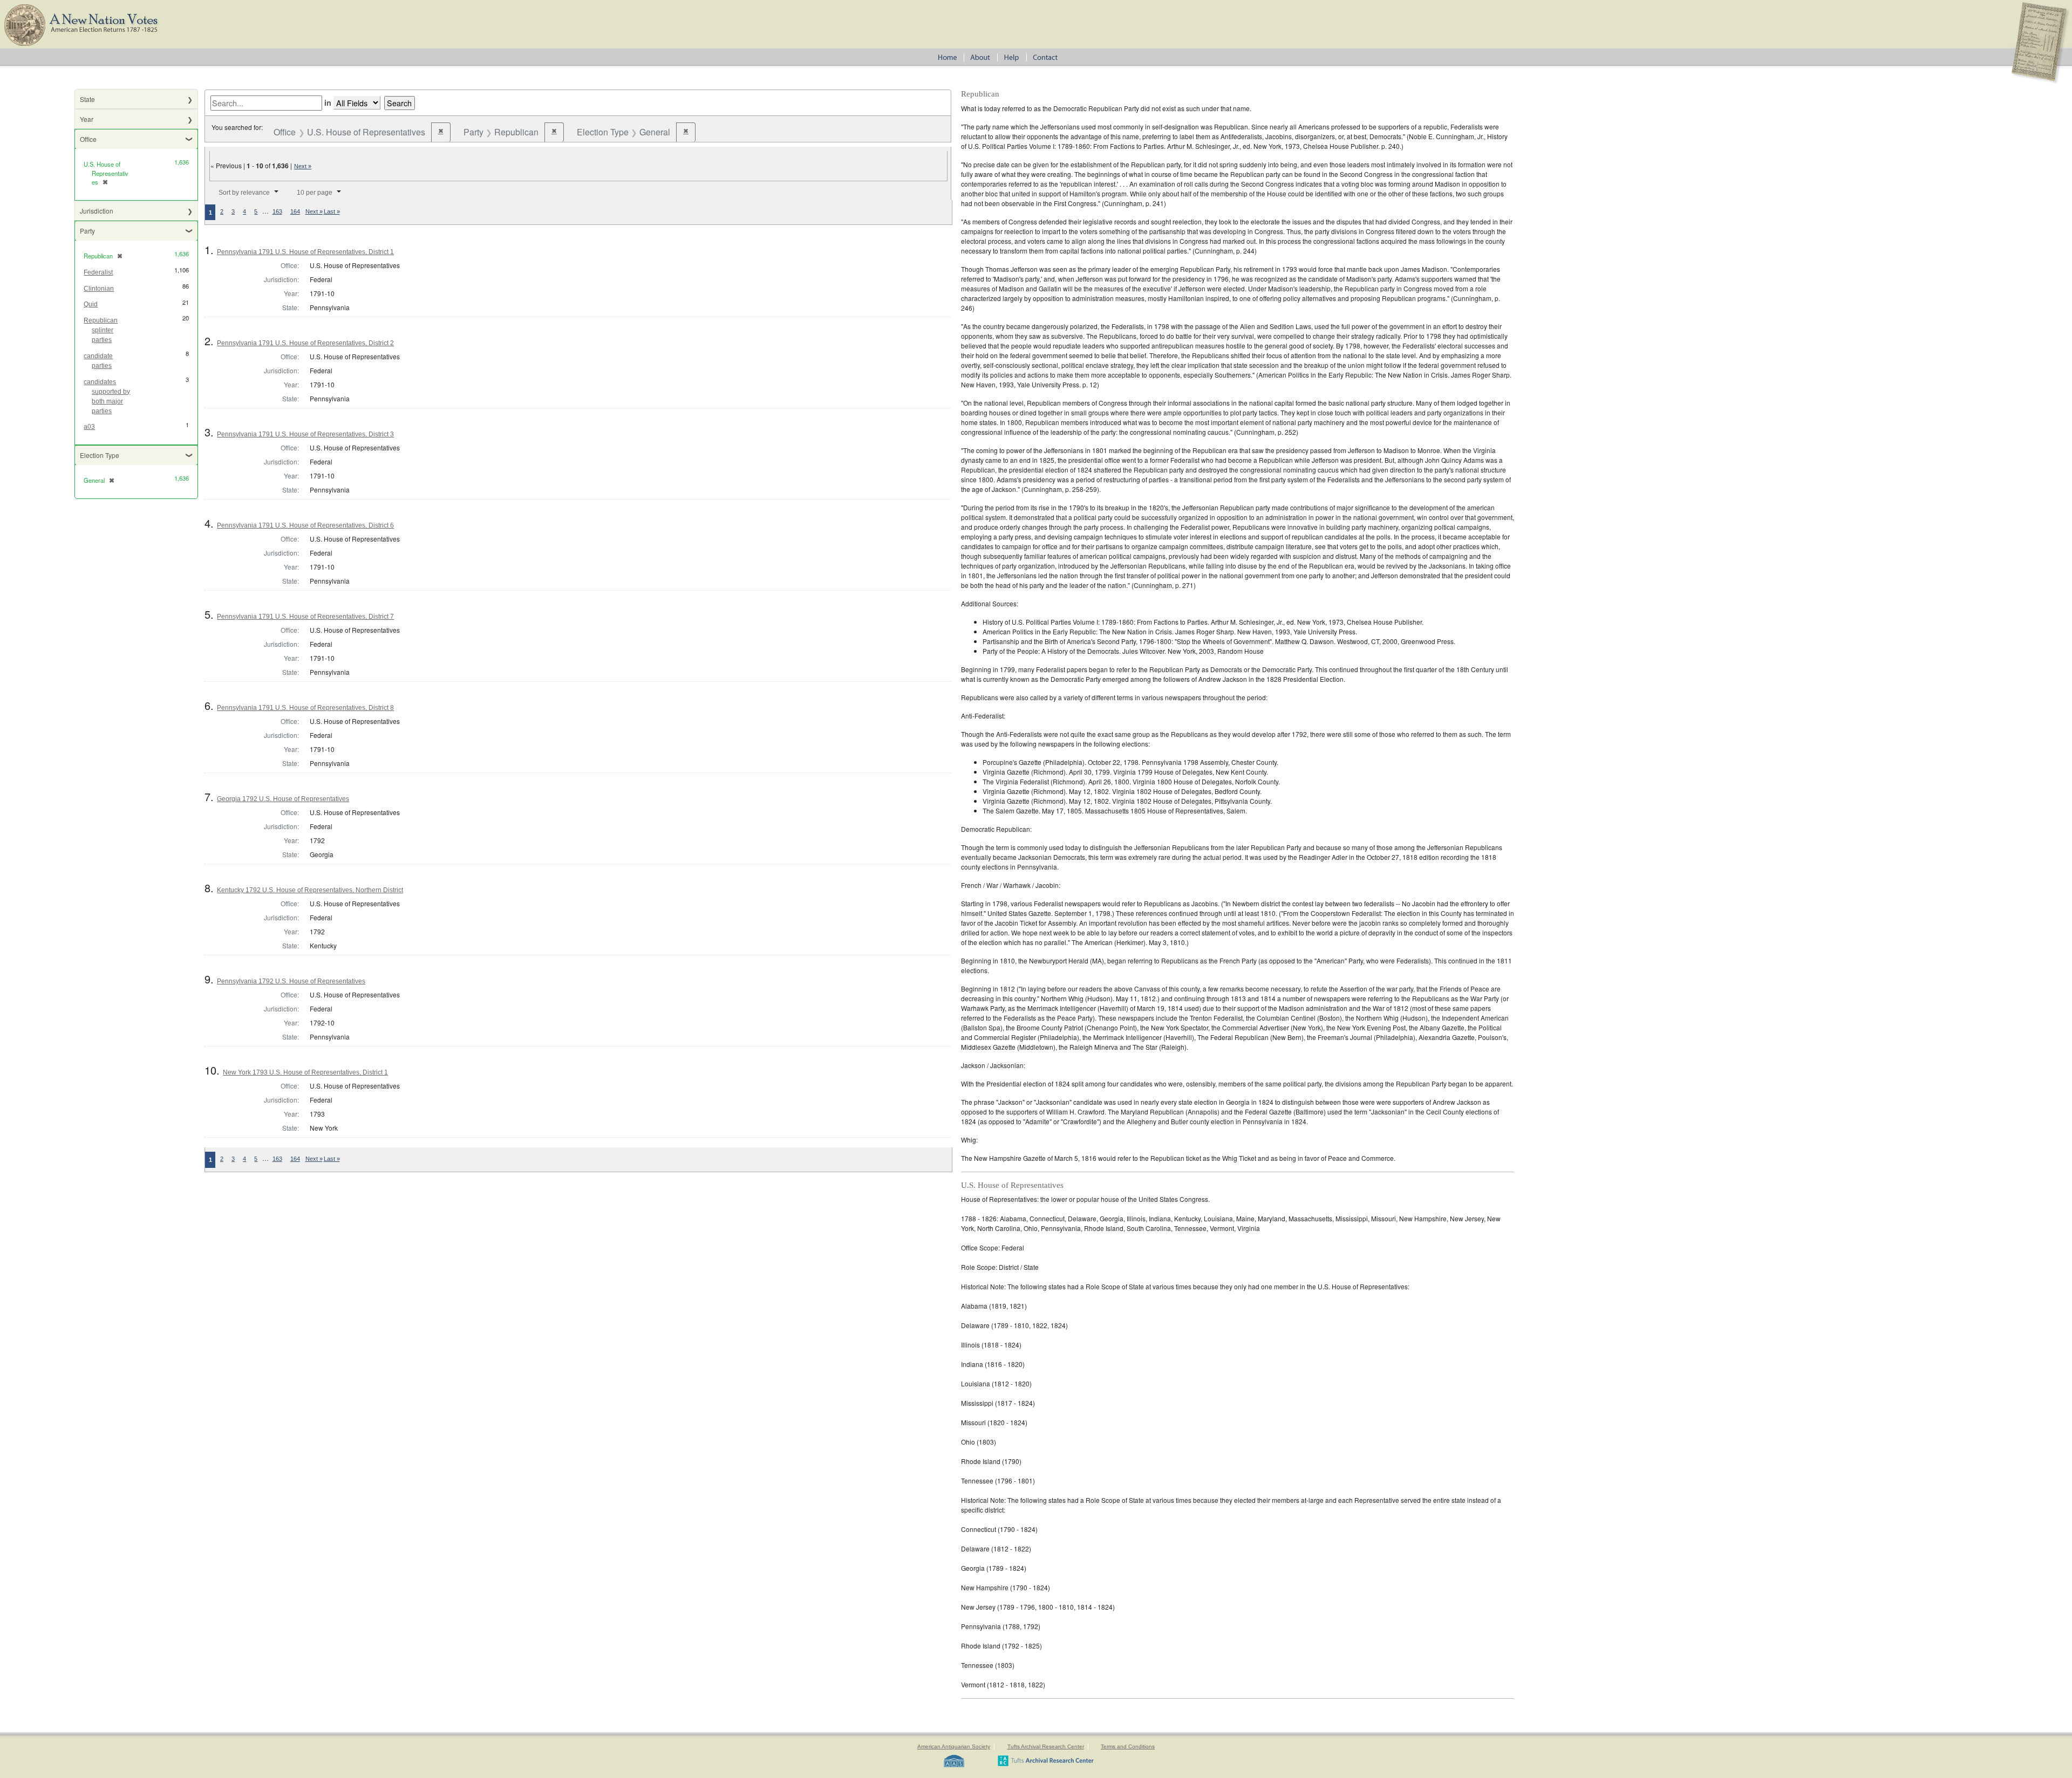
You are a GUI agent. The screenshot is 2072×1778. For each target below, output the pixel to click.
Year (87, 119)
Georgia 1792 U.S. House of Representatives (283, 799)
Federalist (98, 272)
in (328, 102)
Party (87, 231)
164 (295, 211)
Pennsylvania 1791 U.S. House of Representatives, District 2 (305, 343)
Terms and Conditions (1128, 1746)
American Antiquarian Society (954, 1746)
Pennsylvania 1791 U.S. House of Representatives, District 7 (305, 617)
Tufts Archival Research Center (1046, 1746)
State (87, 99)
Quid (91, 304)
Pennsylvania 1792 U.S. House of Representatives (291, 981)
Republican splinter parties (101, 330)
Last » (332, 211)
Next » (303, 166)
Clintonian (99, 289)
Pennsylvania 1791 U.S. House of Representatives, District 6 (305, 525)
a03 (89, 427)
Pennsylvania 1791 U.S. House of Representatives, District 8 (305, 708)
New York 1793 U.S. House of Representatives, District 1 (305, 1072)
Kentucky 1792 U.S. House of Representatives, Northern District (310, 890)
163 (277, 211)
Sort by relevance (244, 193)
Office (88, 139)
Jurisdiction (97, 211)
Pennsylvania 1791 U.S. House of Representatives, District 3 (305, 434)
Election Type (100, 455)
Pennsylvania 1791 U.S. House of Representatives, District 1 (305, 252)
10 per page (315, 193)
